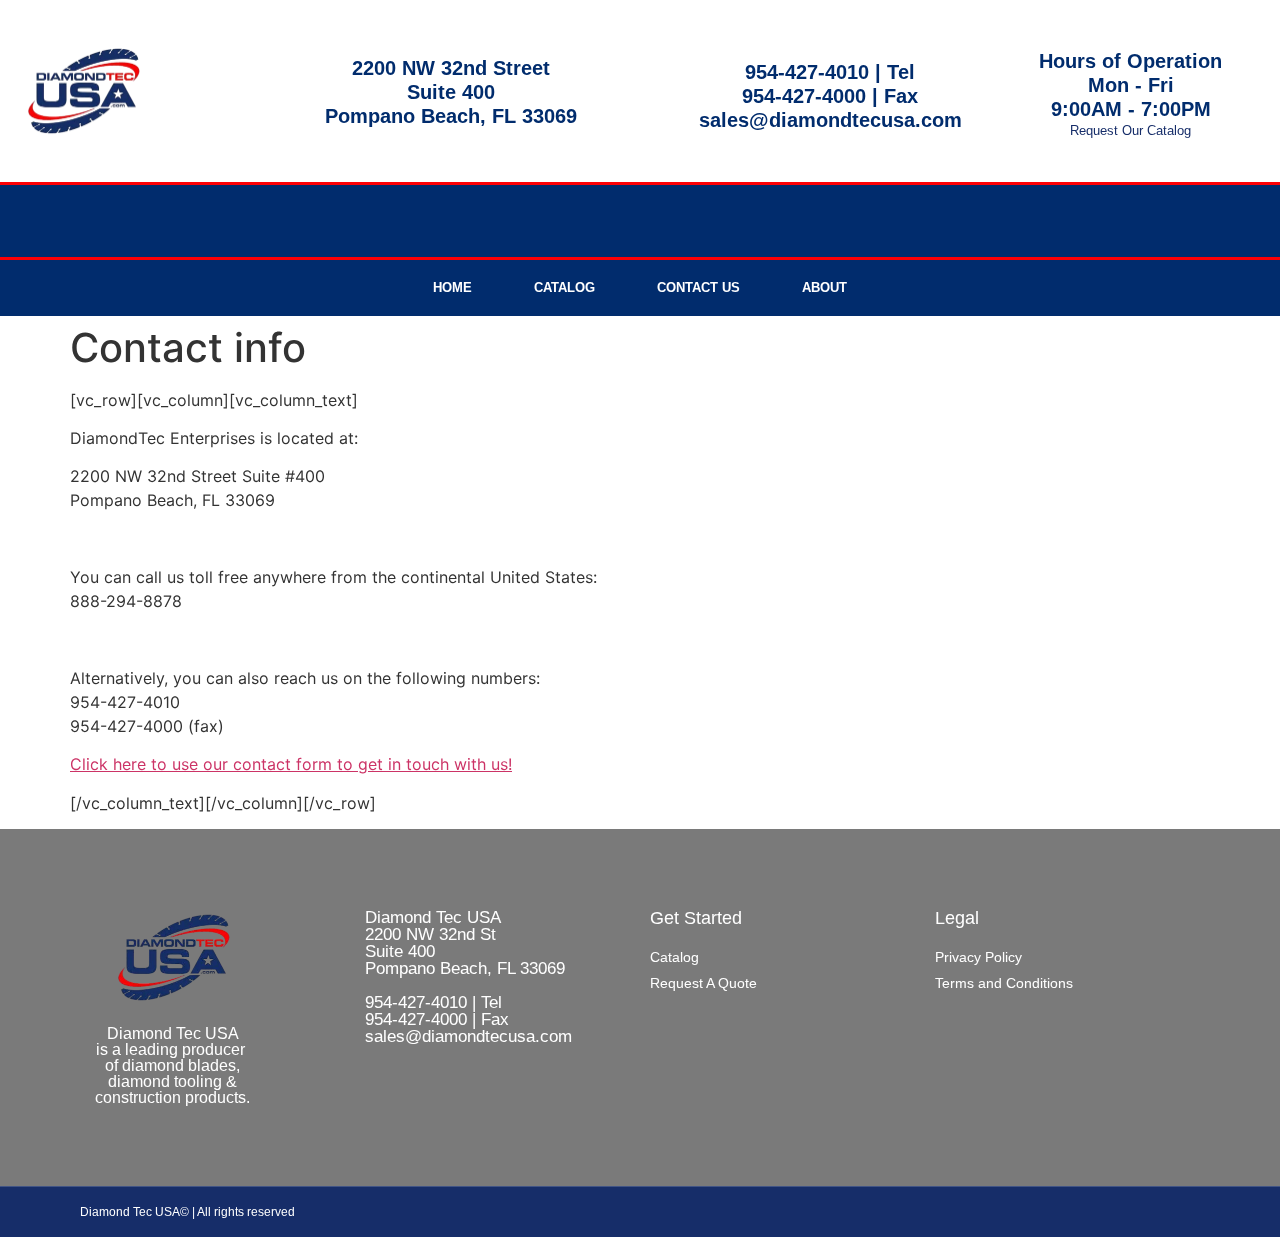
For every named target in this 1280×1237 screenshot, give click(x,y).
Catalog (564, 287)
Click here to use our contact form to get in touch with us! (291, 764)
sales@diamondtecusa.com (830, 120)
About (824, 287)
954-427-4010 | (816, 72)
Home (452, 287)
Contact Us (698, 287)
